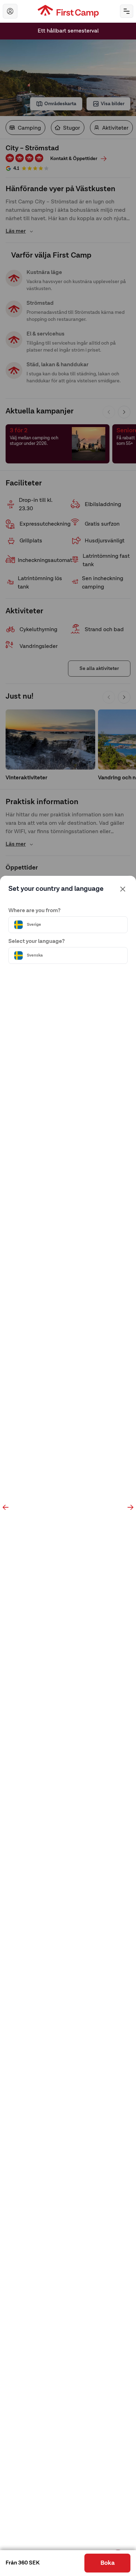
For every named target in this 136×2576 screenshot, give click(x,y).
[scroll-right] (130, 1507)
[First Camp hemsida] (68, 11)
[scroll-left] (6, 1507)
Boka (108, 2563)
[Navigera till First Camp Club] (10, 11)
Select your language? (37, 941)
